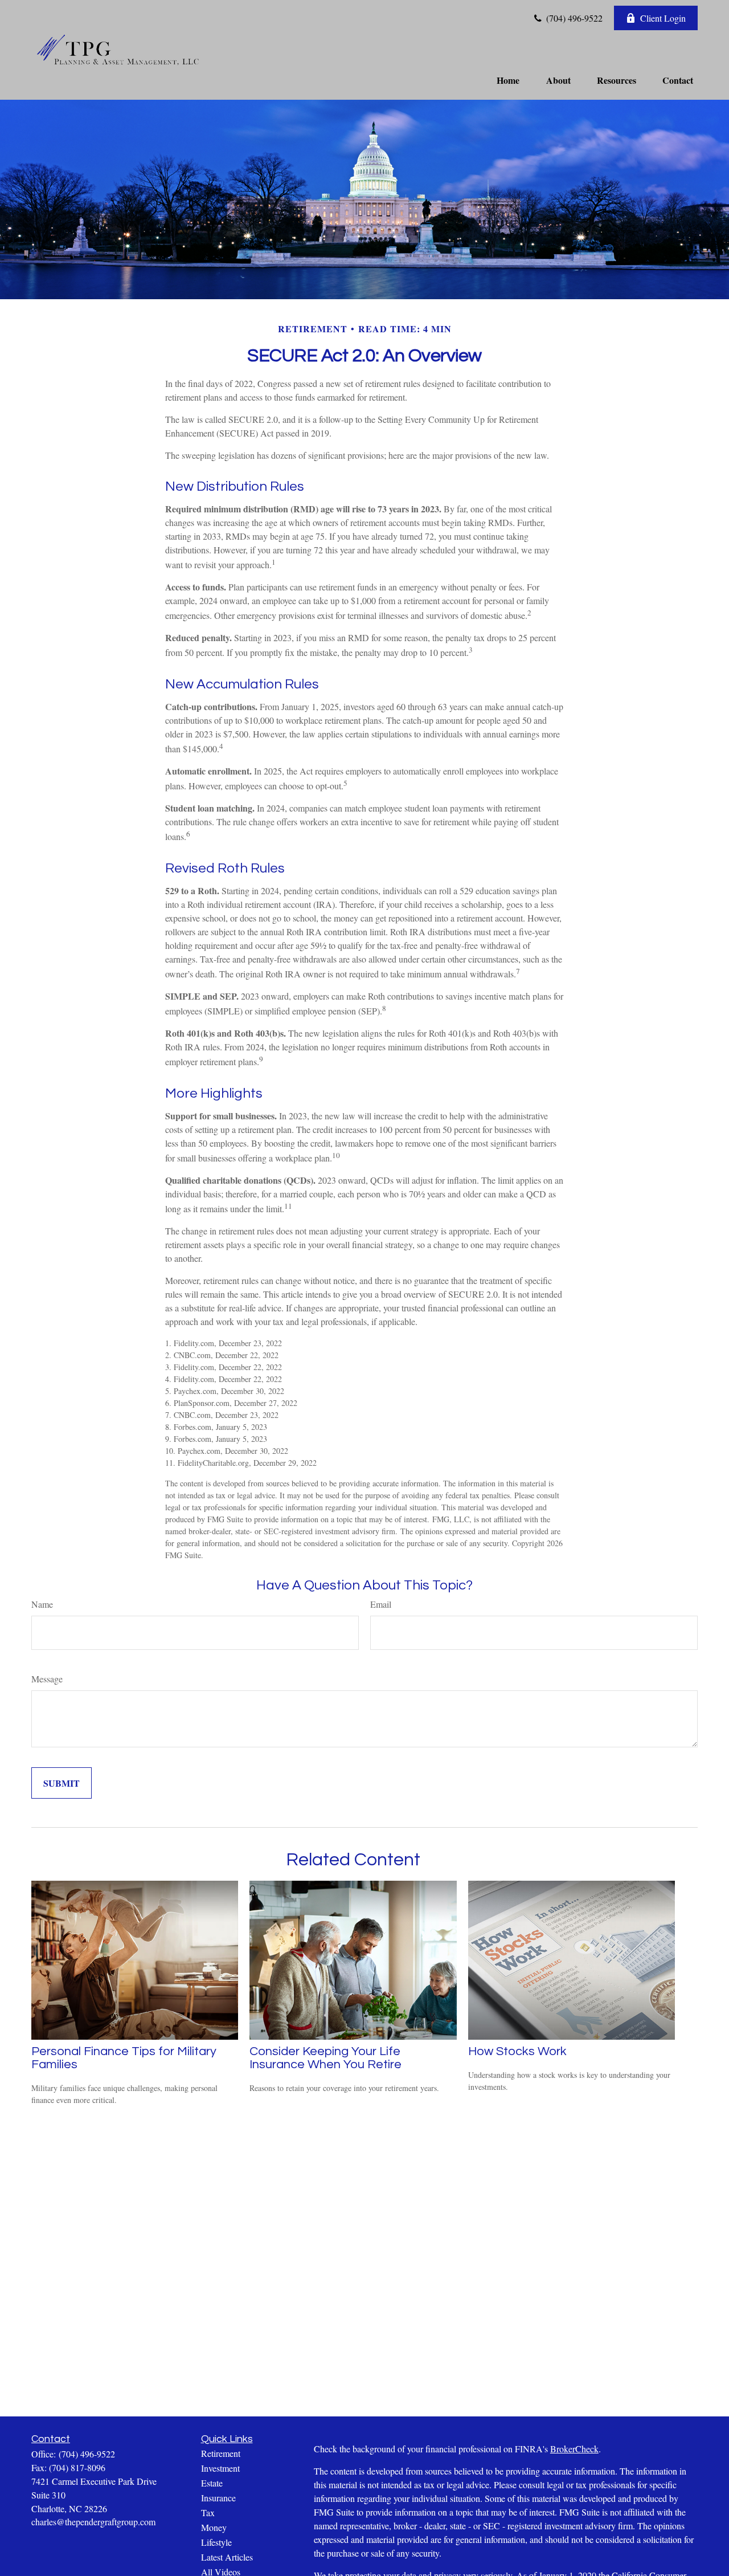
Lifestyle (216, 2542)
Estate (212, 2483)
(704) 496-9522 (573, 18)
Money (214, 2527)
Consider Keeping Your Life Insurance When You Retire (325, 2058)
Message (47, 1679)
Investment (220, 2468)
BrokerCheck (574, 2449)
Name (42, 1604)
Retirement (221, 2453)
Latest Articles (227, 2557)
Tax (208, 2512)
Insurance (218, 2498)
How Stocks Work (517, 2051)
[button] (508, 79)
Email (381, 1604)
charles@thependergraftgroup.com (93, 2522)
